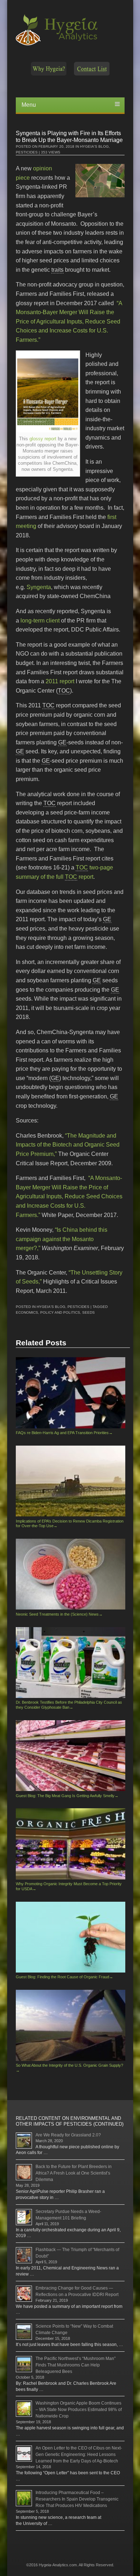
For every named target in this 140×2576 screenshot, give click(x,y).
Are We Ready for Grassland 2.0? (68, 2135)
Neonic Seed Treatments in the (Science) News (59, 1614)
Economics (27, 1312)
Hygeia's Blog (94, 146)
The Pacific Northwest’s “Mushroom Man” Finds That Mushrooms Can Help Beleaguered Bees (76, 2365)
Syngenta (38, 587)
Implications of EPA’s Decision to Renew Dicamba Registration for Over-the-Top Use (70, 1523)
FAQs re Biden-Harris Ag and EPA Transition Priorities (64, 1433)
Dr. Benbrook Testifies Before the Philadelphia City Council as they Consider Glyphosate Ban (69, 1705)
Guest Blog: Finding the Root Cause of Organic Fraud (64, 1977)
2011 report (60, 681)
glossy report (43, 439)
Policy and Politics (60, 1312)
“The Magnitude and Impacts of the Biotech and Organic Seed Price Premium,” (68, 1145)
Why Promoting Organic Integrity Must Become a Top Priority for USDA (69, 1886)
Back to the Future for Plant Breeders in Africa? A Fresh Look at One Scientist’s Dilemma (74, 2173)
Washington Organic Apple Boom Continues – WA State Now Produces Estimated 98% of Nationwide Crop (79, 2410)
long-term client (40, 621)
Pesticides (27, 152)
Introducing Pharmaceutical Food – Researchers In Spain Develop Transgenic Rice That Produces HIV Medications (77, 2499)
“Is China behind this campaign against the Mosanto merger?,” (62, 1239)
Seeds (88, 1312)
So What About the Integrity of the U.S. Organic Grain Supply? (69, 2068)
